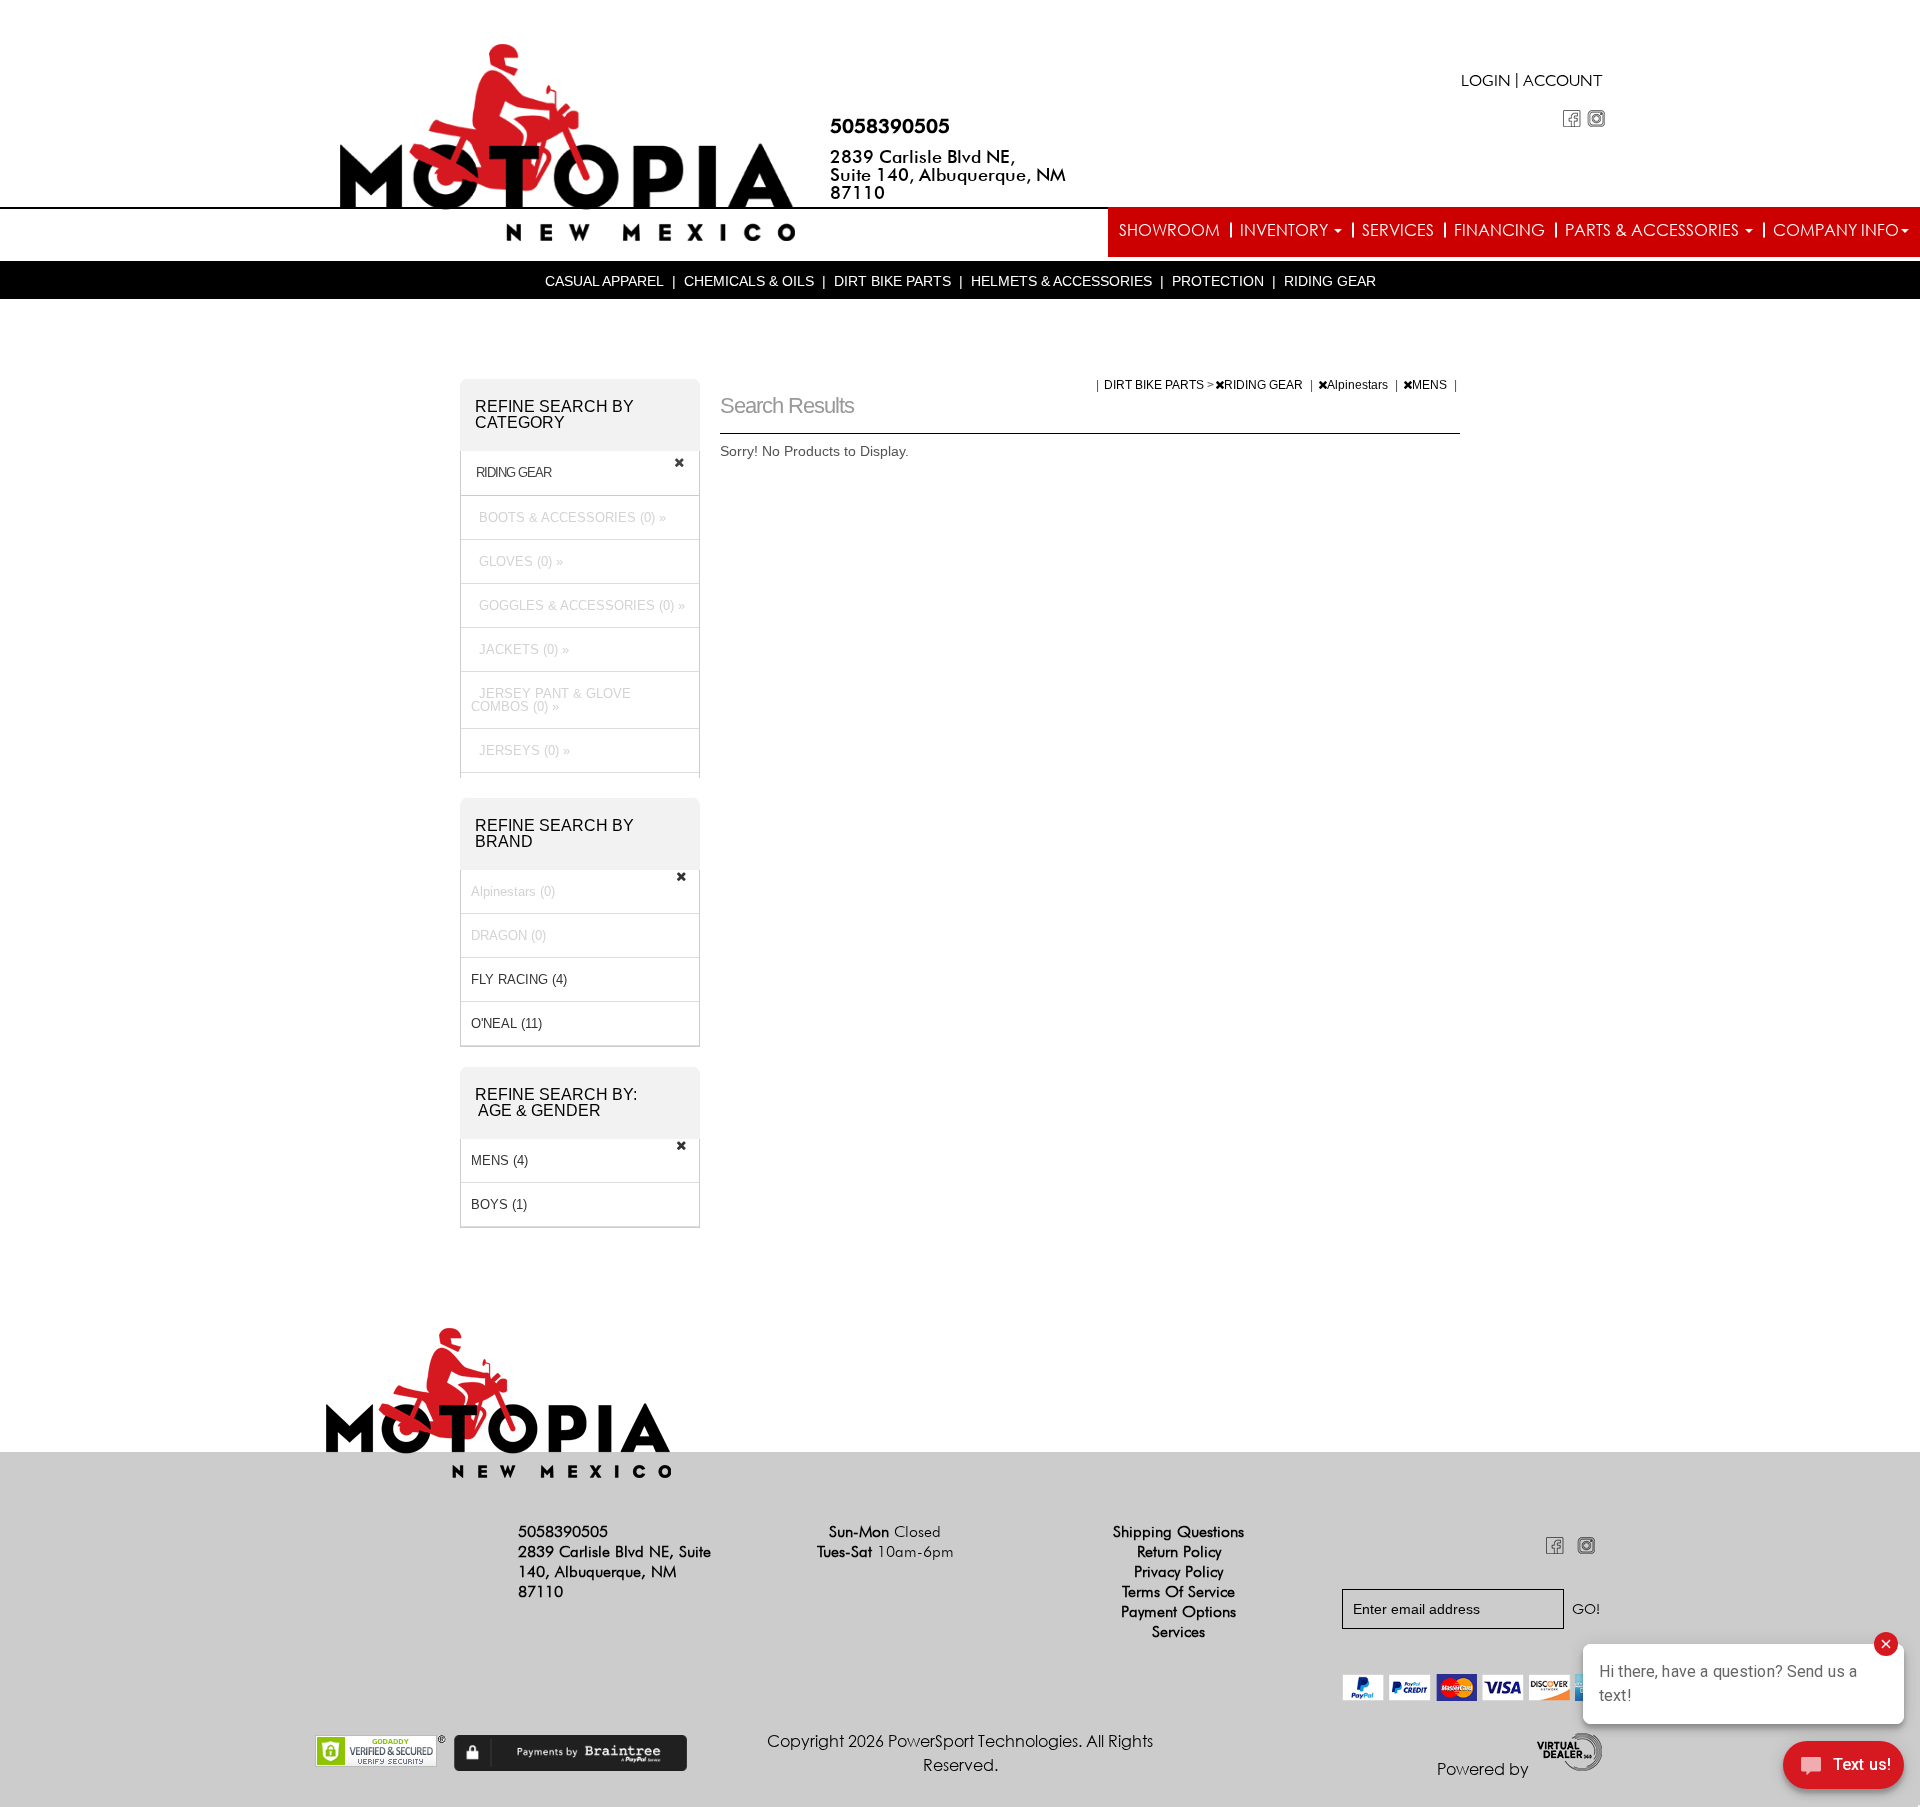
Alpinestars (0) (513, 891)
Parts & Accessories (1654, 230)
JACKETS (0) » (520, 649)
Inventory (1286, 230)
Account (1563, 83)
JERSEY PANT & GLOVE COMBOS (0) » (551, 700)
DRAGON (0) (508, 935)
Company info (1836, 230)
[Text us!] (1843, 1768)
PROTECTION (1218, 281)
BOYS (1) (499, 1204)
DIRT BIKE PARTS (892, 281)
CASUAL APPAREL (604, 281)
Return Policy (1179, 1551)
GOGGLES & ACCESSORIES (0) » (578, 605)
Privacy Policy (1178, 1571)
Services (1398, 230)
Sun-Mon (885, 1531)
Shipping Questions (1178, 1531)
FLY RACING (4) (519, 979)
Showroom (1169, 230)
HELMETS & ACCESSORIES (1061, 281)
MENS (1431, 385)
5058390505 (890, 126)
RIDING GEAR (1330, 281)
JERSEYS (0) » (520, 750)
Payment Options (1178, 1611)
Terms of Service (1178, 1591)
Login (1486, 83)
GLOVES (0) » (517, 561)
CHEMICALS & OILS (749, 281)
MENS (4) (499, 1160)
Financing (1499, 230)
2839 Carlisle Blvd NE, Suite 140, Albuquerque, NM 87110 (948, 174)
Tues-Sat (885, 1551)
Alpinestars (1359, 385)
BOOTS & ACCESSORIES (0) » (568, 517)
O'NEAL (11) (506, 1023)
